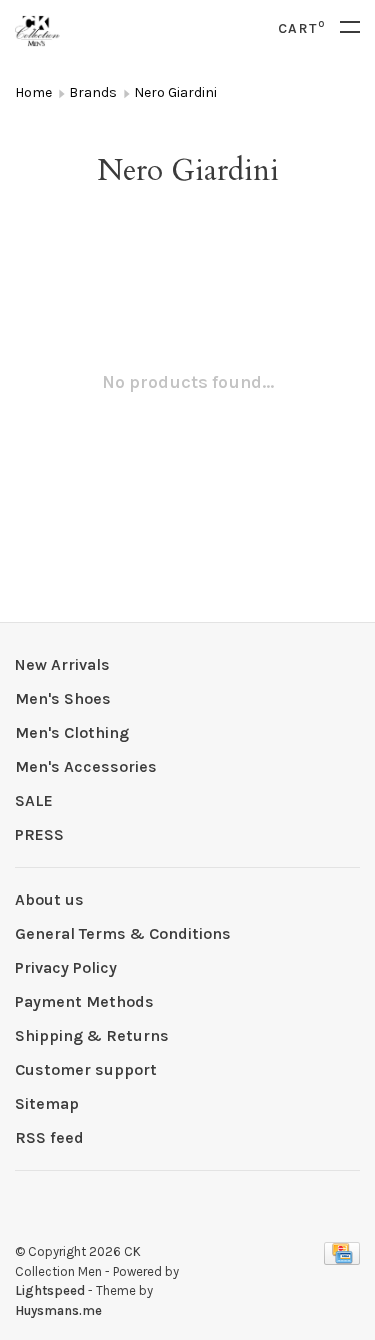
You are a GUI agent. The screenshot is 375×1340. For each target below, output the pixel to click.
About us (49, 899)
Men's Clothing (72, 732)
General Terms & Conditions (123, 933)
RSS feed (49, 1137)
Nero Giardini (175, 92)
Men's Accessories (86, 766)
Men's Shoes (63, 698)
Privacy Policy (66, 967)
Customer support (86, 1069)
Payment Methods (84, 1001)
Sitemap (47, 1103)
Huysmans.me (58, 1310)
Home (33, 92)
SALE (34, 800)
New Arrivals (62, 664)
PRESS (39, 834)
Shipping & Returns (92, 1035)
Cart (301, 28)
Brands (93, 92)
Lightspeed (50, 1290)
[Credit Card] (342, 1259)
